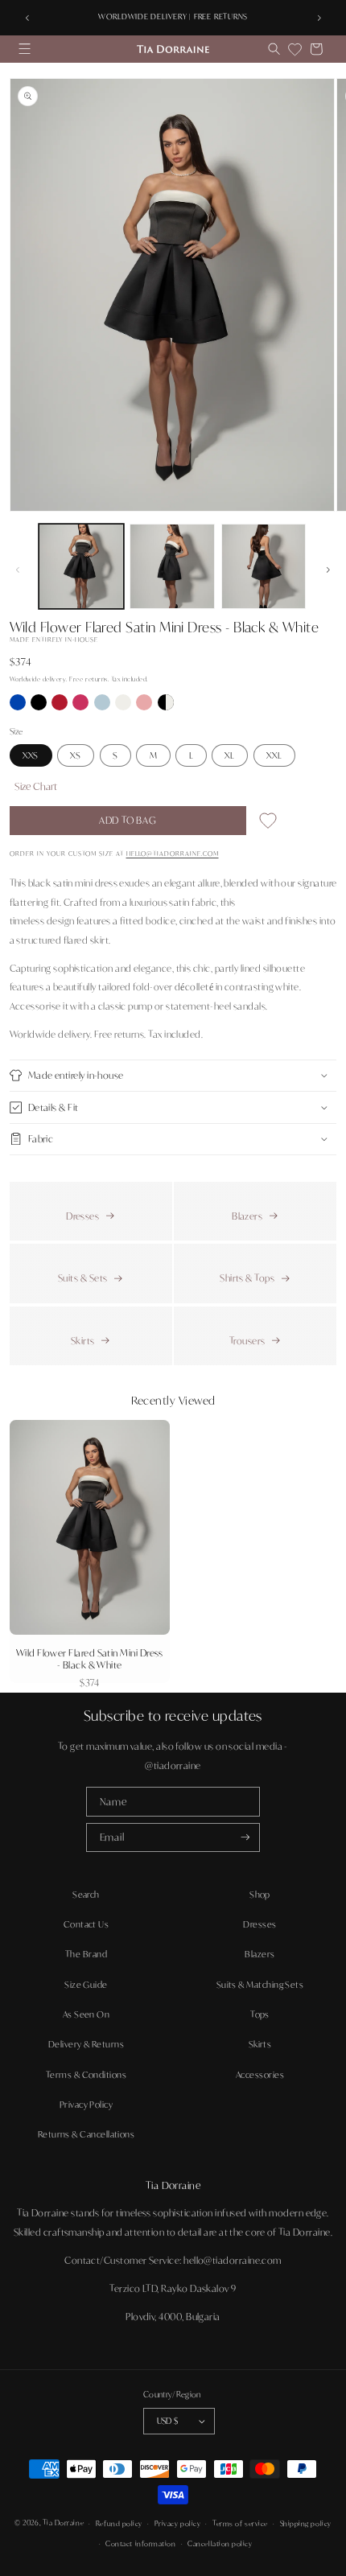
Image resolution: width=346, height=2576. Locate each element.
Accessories (260, 2075)
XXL (274, 755)
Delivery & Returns (86, 2044)
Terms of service (240, 2523)
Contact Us (86, 1924)
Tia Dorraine (63, 2523)
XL (230, 755)
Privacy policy (178, 2523)
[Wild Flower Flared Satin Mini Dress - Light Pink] (145, 707)
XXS (31, 755)
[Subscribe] (245, 1838)
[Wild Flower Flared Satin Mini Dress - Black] (39, 707)
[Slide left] (18, 570)
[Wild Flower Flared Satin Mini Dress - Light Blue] (103, 707)
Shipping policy (306, 2523)
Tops (260, 2014)
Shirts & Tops (247, 1278)
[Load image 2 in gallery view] (172, 566)
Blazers (247, 1216)
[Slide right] (328, 570)
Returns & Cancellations (86, 2134)
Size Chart (36, 786)
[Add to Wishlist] (268, 824)
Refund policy (119, 2523)
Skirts (83, 1341)
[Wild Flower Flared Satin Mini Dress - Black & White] (166, 707)
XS (76, 755)
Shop (260, 1895)
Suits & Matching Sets (260, 1985)
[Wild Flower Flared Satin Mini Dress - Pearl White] (124, 707)
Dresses (82, 1216)
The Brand (86, 1954)
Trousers (247, 1341)
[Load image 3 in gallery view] (264, 566)
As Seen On (86, 2014)
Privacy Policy (86, 2105)
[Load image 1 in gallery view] (81, 566)
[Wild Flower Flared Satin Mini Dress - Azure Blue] (19, 707)
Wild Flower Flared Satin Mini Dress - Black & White (90, 1659)
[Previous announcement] (27, 18)
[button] (25, 49)
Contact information (140, 2543)
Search (86, 1895)
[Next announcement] (319, 18)
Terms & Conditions (86, 2075)
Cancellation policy (220, 2543)
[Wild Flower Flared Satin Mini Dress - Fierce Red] (60, 707)
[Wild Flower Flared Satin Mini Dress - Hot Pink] (81, 707)
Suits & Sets (83, 1278)
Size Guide (86, 1985)
